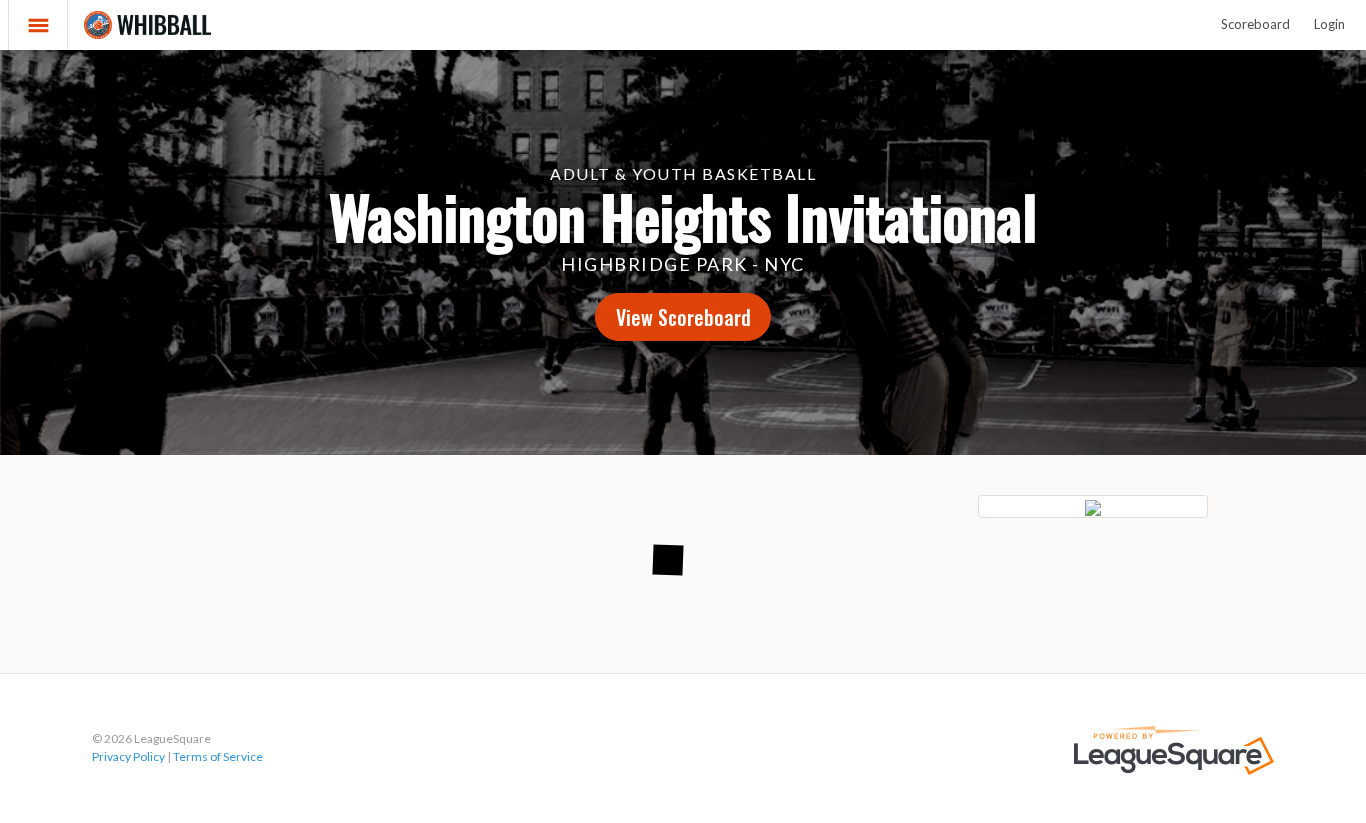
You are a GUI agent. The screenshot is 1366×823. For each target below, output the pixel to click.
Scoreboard (1255, 24)
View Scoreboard (683, 317)
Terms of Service (218, 756)
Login (1329, 24)
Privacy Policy (128, 756)
